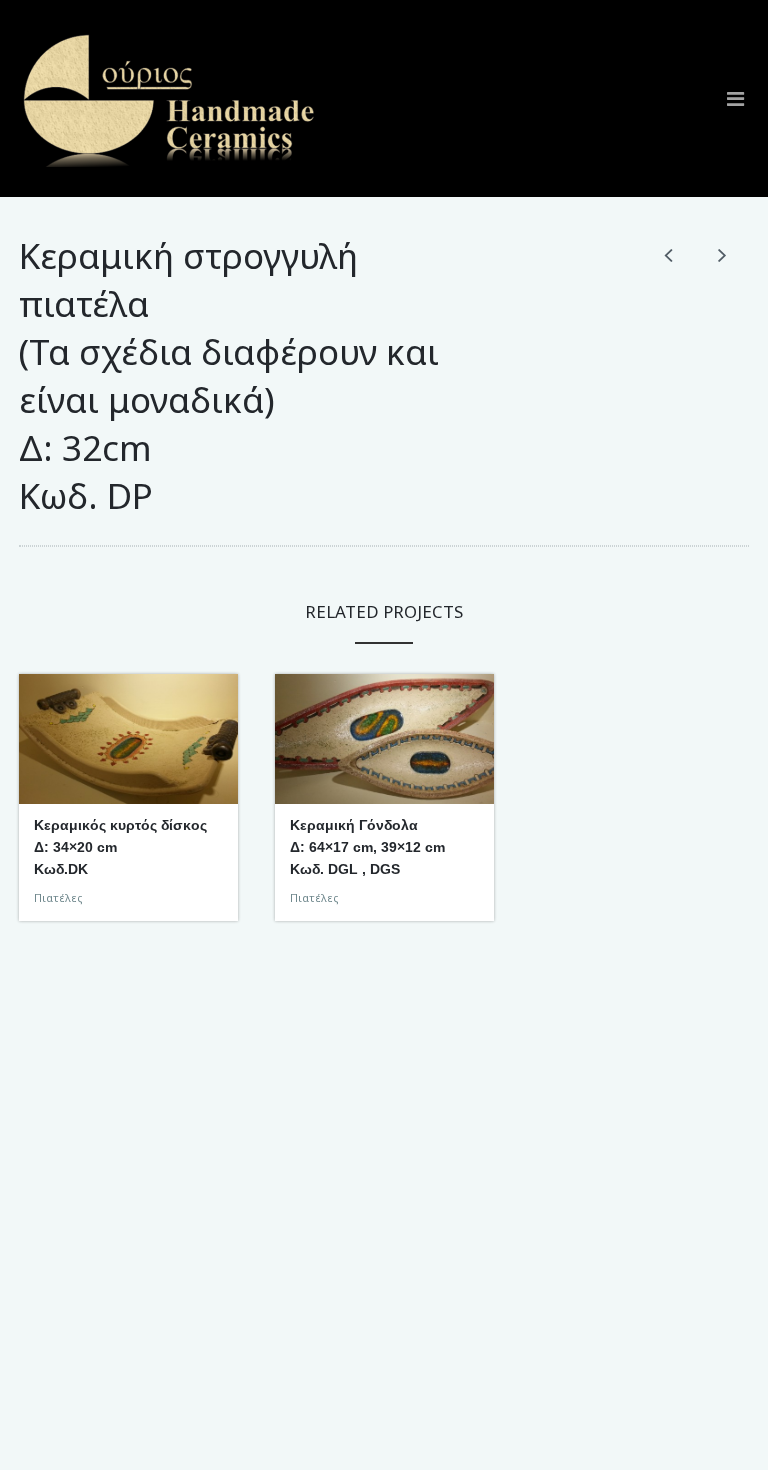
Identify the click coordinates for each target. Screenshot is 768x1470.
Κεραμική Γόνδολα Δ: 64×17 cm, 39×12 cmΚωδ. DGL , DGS (367, 847)
